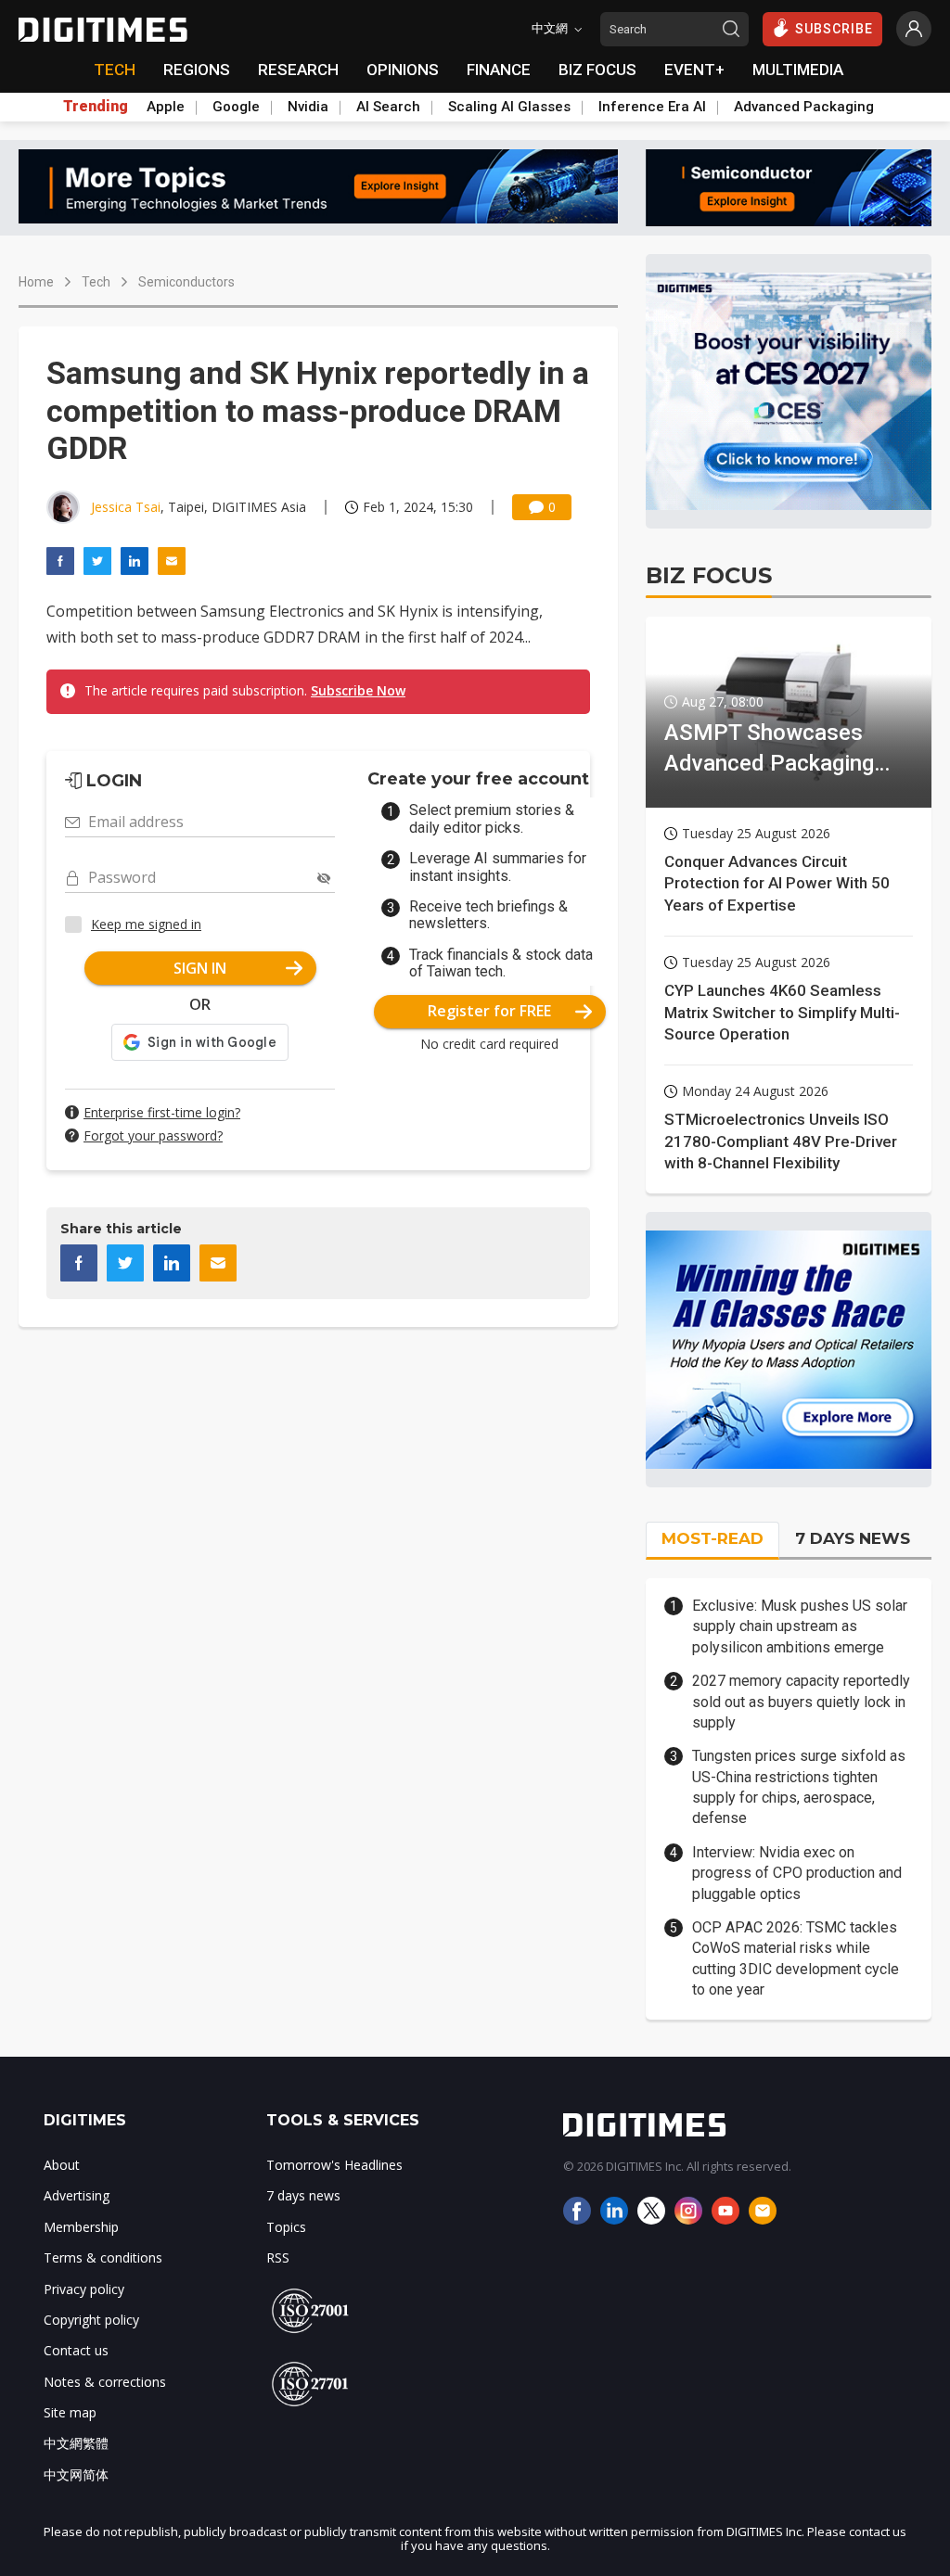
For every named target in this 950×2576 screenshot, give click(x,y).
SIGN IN (200, 968)
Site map (70, 2412)
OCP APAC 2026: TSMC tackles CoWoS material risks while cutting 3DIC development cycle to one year (796, 1958)
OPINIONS (403, 70)
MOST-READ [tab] (712, 1538)
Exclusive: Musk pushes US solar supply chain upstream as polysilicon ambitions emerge (800, 1626)
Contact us (76, 2350)
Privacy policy (84, 2289)
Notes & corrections (105, 2382)
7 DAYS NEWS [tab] (853, 1538)
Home (36, 282)
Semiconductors (186, 282)
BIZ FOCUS (597, 70)
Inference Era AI (652, 107)
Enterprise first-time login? (162, 1112)
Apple (166, 107)
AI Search (388, 107)
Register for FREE (489, 1011)
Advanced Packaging (804, 107)
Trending (96, 107)
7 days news (303, 2195)
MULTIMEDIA (798, 70)
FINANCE (499, 70)
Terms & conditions (103, 2257)
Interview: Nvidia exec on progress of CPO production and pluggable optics (797, 1873)
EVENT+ (694, 70)
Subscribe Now (358, 690)
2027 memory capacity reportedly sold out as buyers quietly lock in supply (801, 1702)
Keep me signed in (146, 924)
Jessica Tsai (126, 507)
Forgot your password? (153, 1135)
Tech (96, 282)
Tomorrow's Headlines (334, 2165)
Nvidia (308, 107)
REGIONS (197, 70)
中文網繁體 (76, 2443)
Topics (286, 2227)
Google (236, 107)
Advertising (77, 2195)
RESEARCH (298, 70)
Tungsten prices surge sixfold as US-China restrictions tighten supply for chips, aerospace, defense (799, 1787)
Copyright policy (91, 2320)
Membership (81, 2227)
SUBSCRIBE (834, 29)
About (62, 2165)
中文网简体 (76, 2474)
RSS (278, 2257)
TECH (115, 70)
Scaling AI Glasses (509, 107)
